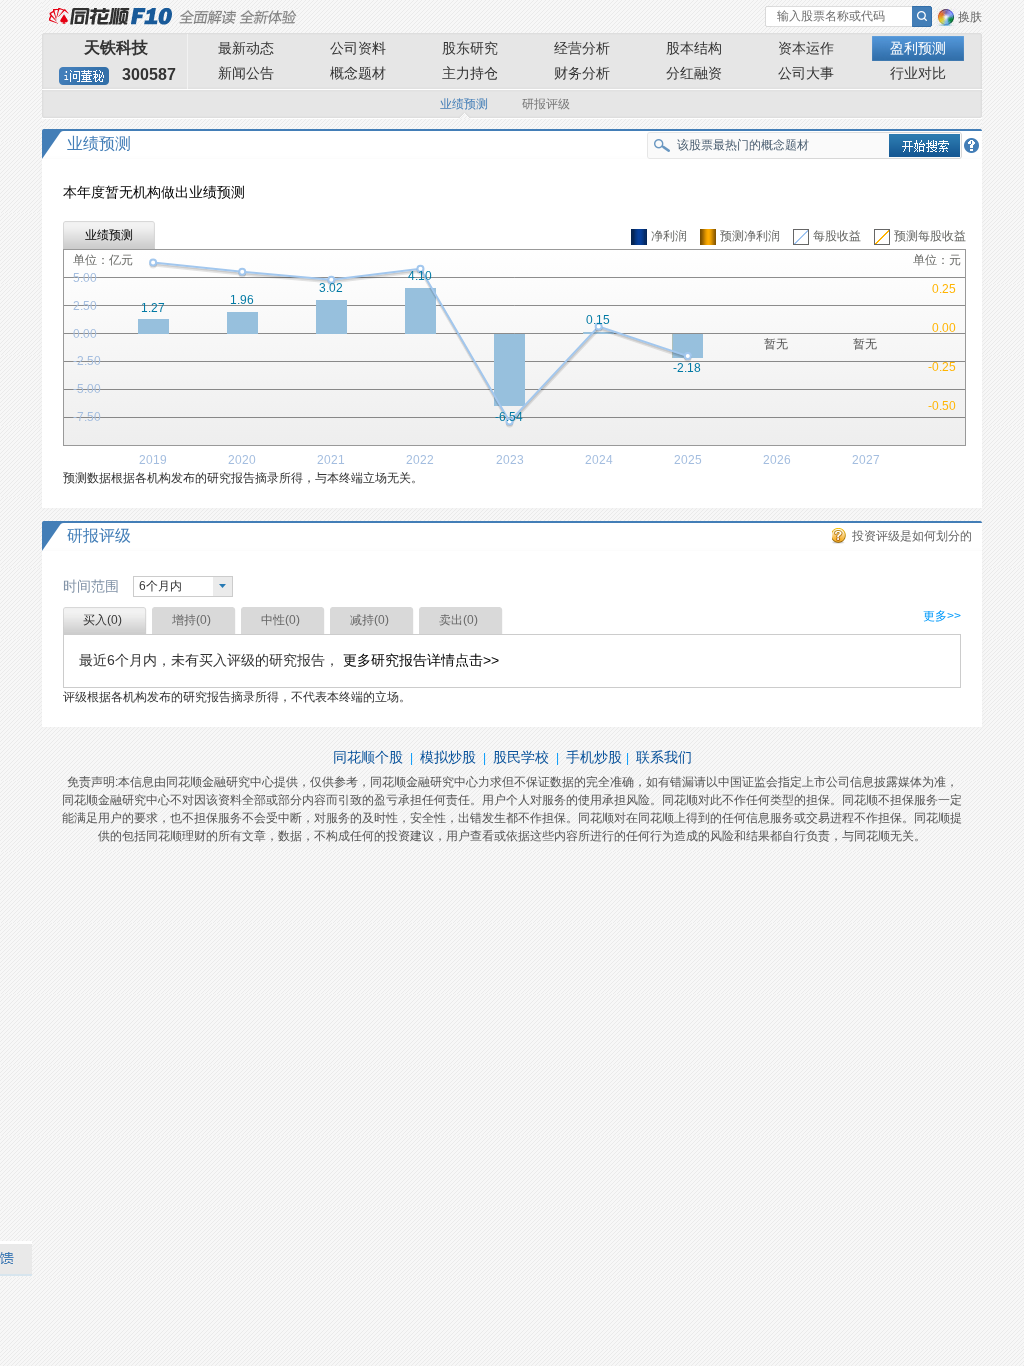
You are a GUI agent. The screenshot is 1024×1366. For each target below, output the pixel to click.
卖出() (458, 620)
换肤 (970, 17)
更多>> (942, 616)
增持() (191, 620)
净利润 (669, 236)
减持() (369, 620)
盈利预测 (918, 48)
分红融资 (694, 73)
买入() (102, 620)
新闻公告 (246, 73)
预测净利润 (750, 236)
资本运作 (806, 48)
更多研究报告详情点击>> (421, 660)
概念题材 (358, 73)
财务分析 (582, 73)
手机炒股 (594, 757)
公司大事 (806, 73)
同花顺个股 (368, 757)
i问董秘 (84, 76)
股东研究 (470, 48)
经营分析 (582, 48)
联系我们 (664, 757)
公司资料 (358, 48)
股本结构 (694, 48)
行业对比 (918, 73)
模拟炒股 (448, 757)
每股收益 (837, 236)
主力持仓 (470, 73)
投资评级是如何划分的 (912, 536)
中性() (280, 620)
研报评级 (546, 104)
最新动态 (246, 48)
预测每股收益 (930, 236)
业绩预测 (464, 104)
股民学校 (521, 757)
